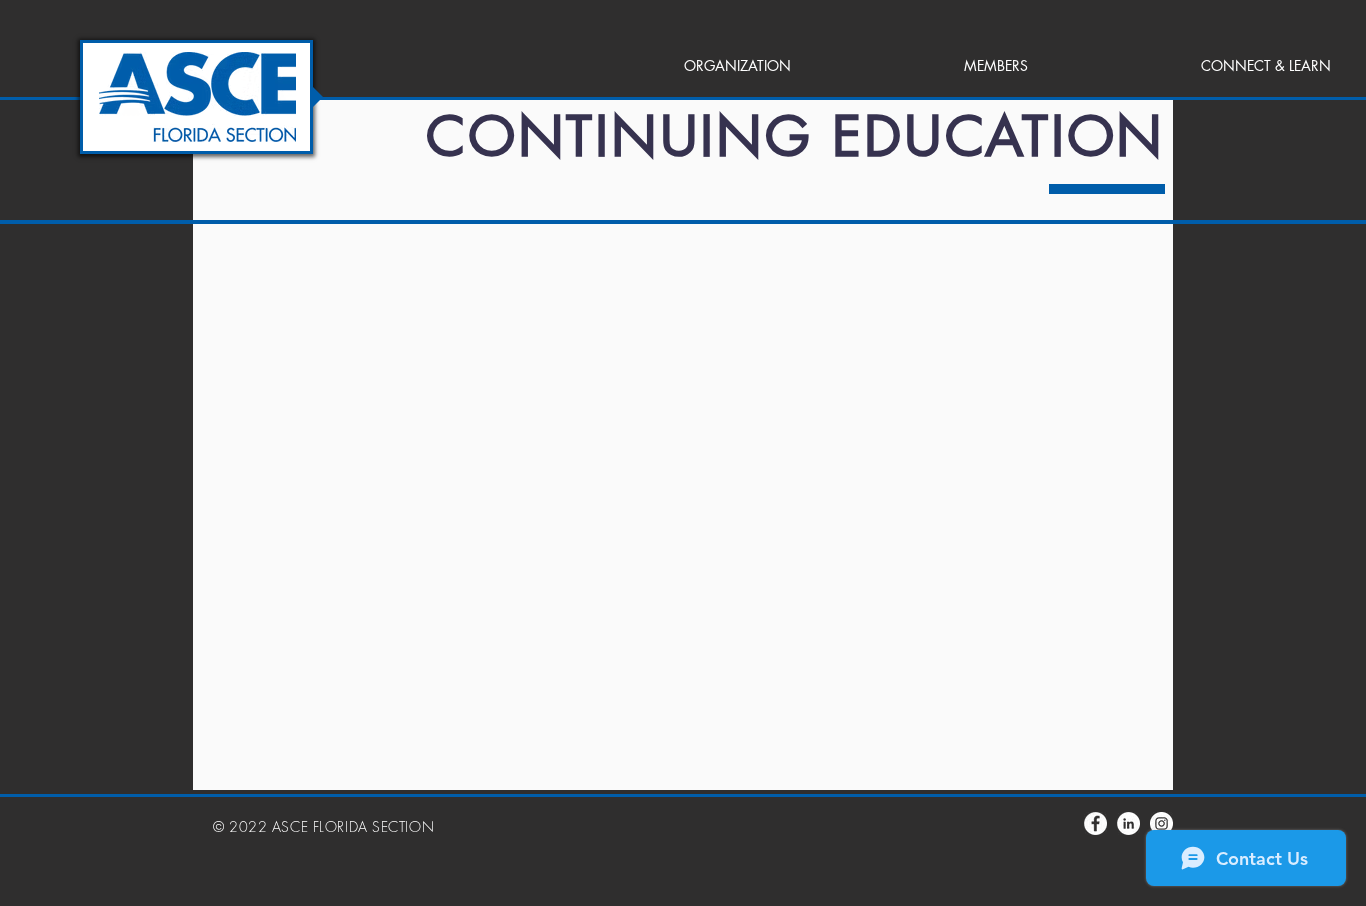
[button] (666, 66)
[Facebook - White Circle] (1095, 823)
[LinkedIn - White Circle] (1128, 823)
